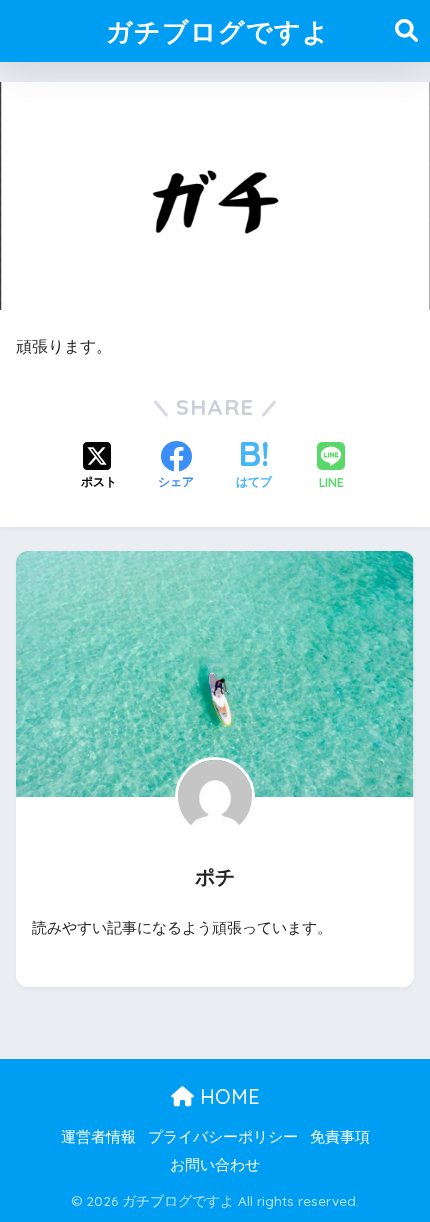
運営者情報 (98, 1137)
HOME (227, 1096)
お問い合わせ (215, 1165)
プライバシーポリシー (223, 1137)
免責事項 (340, 1137)
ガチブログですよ (218, 31)
